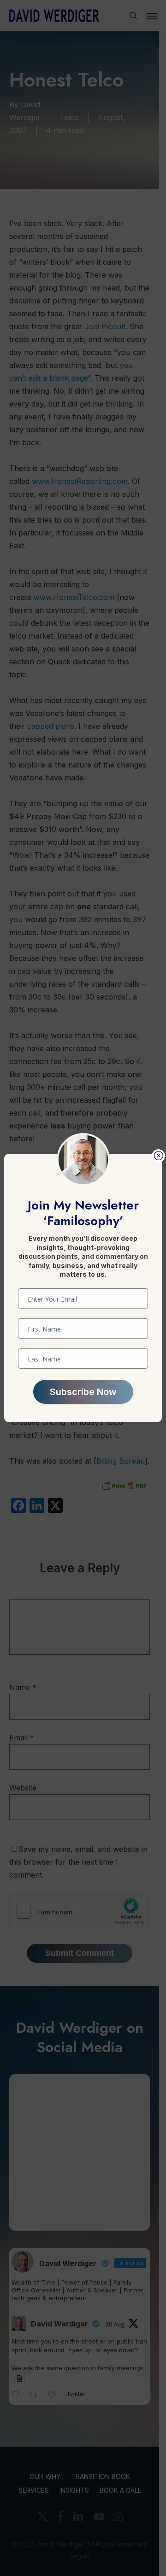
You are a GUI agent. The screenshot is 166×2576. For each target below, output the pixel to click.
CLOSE (158, 1156)
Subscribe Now (83, 1392)
